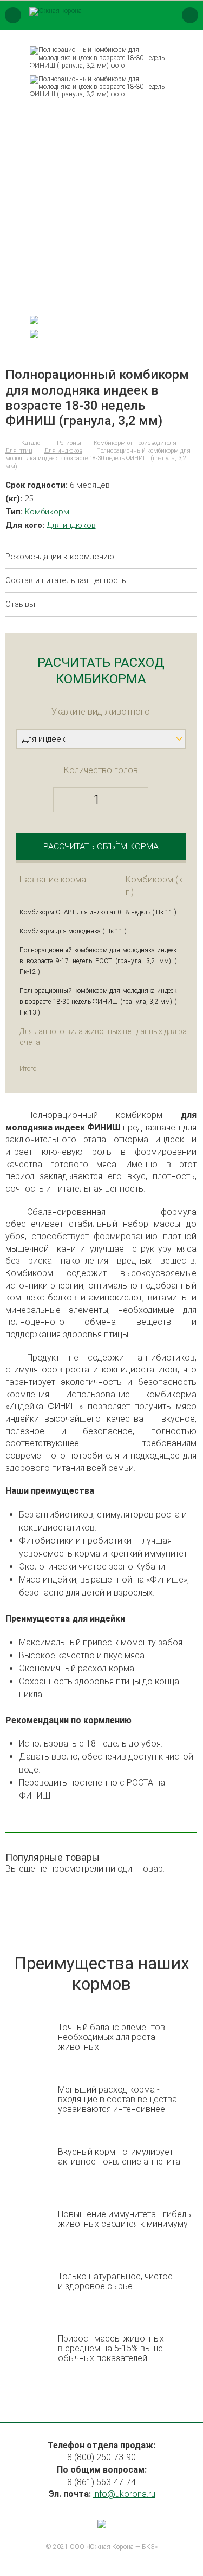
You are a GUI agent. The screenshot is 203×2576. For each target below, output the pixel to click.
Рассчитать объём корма (101, 846)
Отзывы (20, 604)
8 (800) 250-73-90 (101, 2457)
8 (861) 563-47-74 (101, 2482)
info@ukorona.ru (124, 2494)
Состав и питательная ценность (66, 581)
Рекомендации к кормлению (60, 557)
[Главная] (7, 443)
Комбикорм (47, 512)
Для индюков (71, 525)
